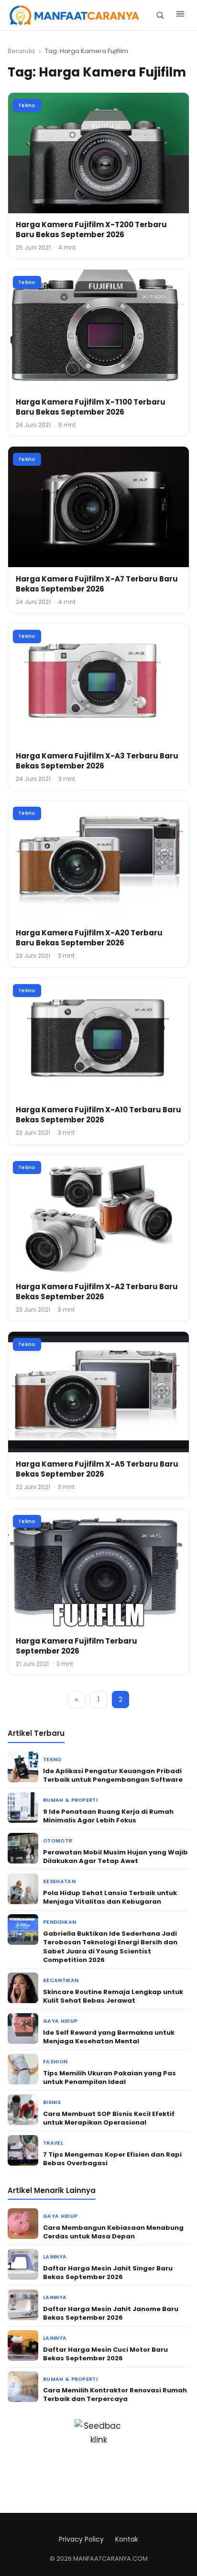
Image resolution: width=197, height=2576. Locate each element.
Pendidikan (60, 1922)
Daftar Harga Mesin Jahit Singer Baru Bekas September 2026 (108, 2273)
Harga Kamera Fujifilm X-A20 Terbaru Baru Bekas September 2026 (89, 938)
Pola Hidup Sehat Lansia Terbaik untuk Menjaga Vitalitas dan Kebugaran (110, 1897)
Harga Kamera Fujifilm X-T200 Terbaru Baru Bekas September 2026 (91, 230)
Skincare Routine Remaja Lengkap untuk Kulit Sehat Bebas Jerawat (113, 1996)
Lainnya (55, 2257)
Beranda (21, 51)
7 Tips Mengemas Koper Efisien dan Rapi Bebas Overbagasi (112, 2159)
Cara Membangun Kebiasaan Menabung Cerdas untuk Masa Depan (113, 2232)
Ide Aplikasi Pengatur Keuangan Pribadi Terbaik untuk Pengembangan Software (113, 1775)
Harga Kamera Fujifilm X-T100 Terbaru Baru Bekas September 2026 (91, 407)
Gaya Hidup (60, 2021)
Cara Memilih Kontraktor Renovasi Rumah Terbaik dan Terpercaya (115, 2395)
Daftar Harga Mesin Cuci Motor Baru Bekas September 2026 (105, 2354)
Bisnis (52, 2102)
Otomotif (58, 1841)
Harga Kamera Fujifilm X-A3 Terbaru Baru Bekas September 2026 (97, 761)
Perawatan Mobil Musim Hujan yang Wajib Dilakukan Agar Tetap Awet (115, 1857)
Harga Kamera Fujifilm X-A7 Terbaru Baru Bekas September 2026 (97, 584)
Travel (53, 2143)
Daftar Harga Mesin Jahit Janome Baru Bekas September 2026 (111, 2313)
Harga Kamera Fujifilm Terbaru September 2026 (77, 1646)
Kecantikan (61, 1980)
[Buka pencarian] (160, 15)
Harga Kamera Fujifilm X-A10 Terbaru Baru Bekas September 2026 (98, 1115)
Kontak (127, 2539)
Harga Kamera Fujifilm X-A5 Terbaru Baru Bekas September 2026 (97, 1469)
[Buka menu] (180, 15)
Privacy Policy (81, 2539)
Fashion (55, 2062)
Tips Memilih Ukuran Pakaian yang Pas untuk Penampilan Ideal (109, 2077)
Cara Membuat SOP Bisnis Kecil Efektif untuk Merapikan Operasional (109, 2118)
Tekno (27, 105)
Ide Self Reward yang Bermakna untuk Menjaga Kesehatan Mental (109, 2037)
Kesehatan (59, 1881)
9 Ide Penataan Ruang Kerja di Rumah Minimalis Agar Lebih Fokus (108, 1816)
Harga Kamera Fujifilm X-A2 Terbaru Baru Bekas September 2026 (97, 1292)
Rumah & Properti (70, 1800)
